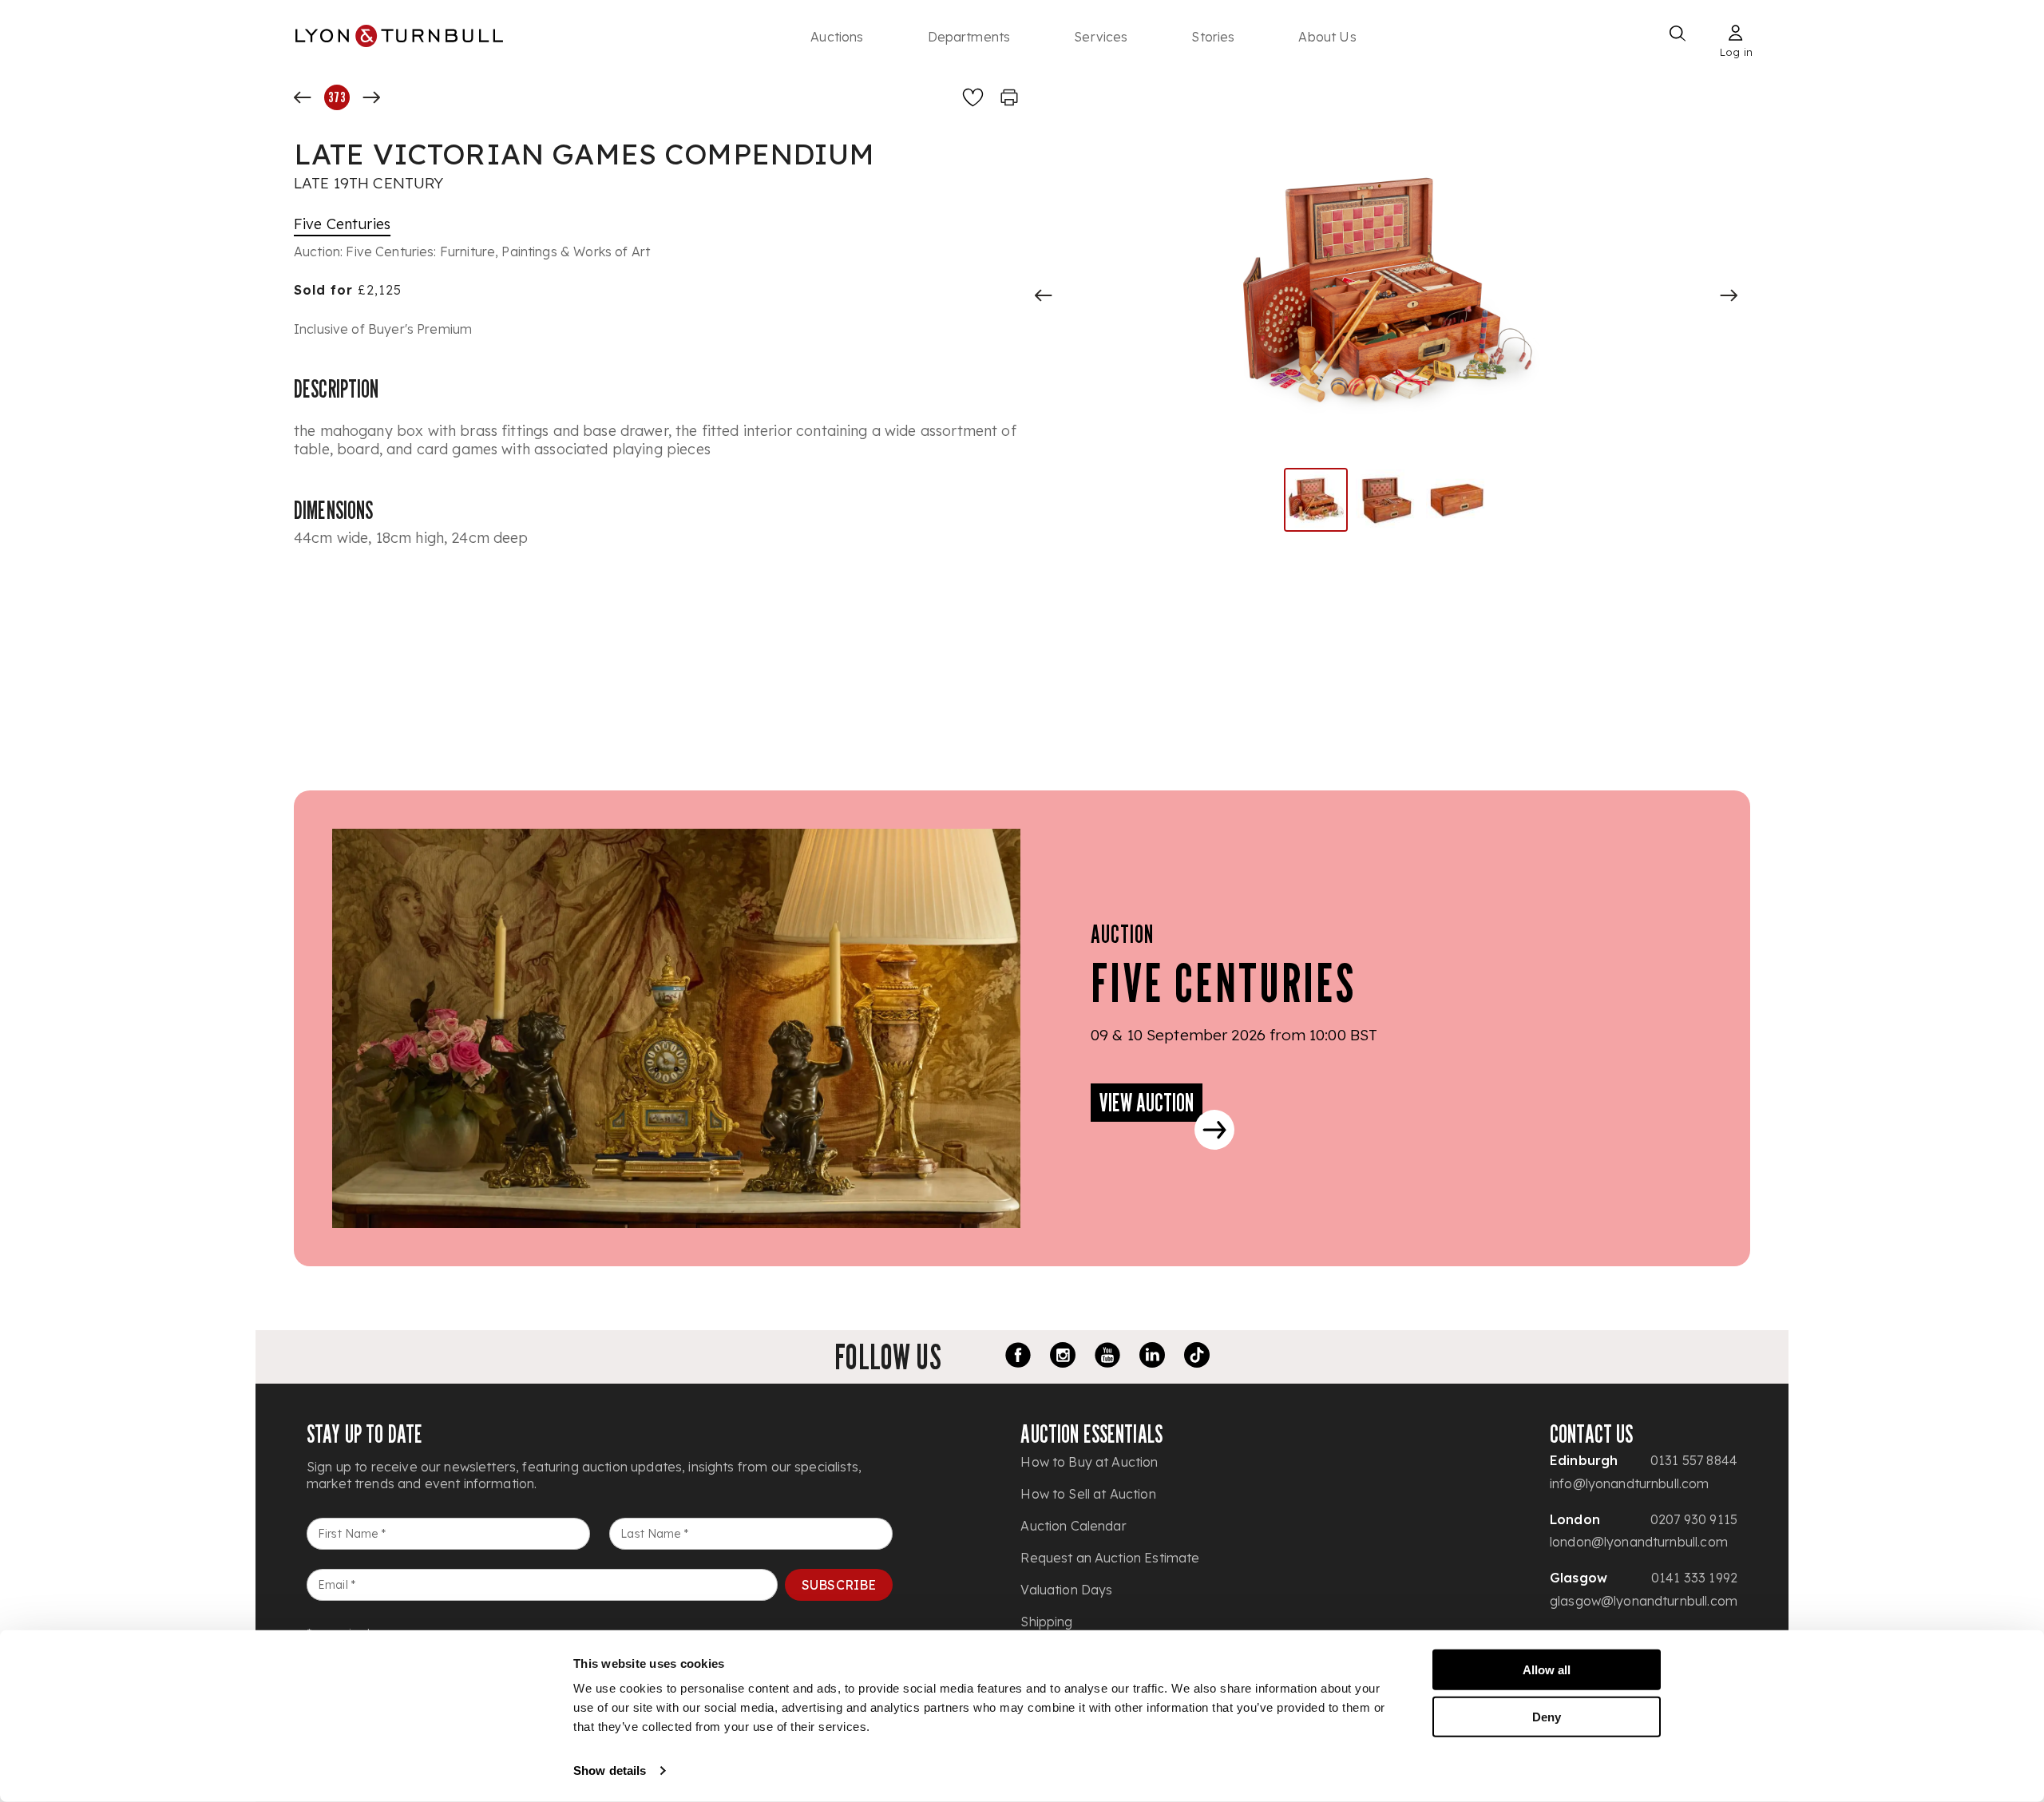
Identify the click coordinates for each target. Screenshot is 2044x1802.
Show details (610, 1770)
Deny (1547, 1716)
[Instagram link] (1063, 1357)
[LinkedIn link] (1152, 1357)
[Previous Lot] (303, 97)
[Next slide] (1729, 295)
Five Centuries (342, 224)
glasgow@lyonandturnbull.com (1644, 1601)
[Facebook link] (1018, 1357)
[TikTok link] (1197, 1357)
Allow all (1547, 1670)
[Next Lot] (371, 97)
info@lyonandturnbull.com (1630, 1483)
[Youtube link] (1107, 1357)
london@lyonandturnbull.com (1639, 1542)
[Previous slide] (1044, 295)
